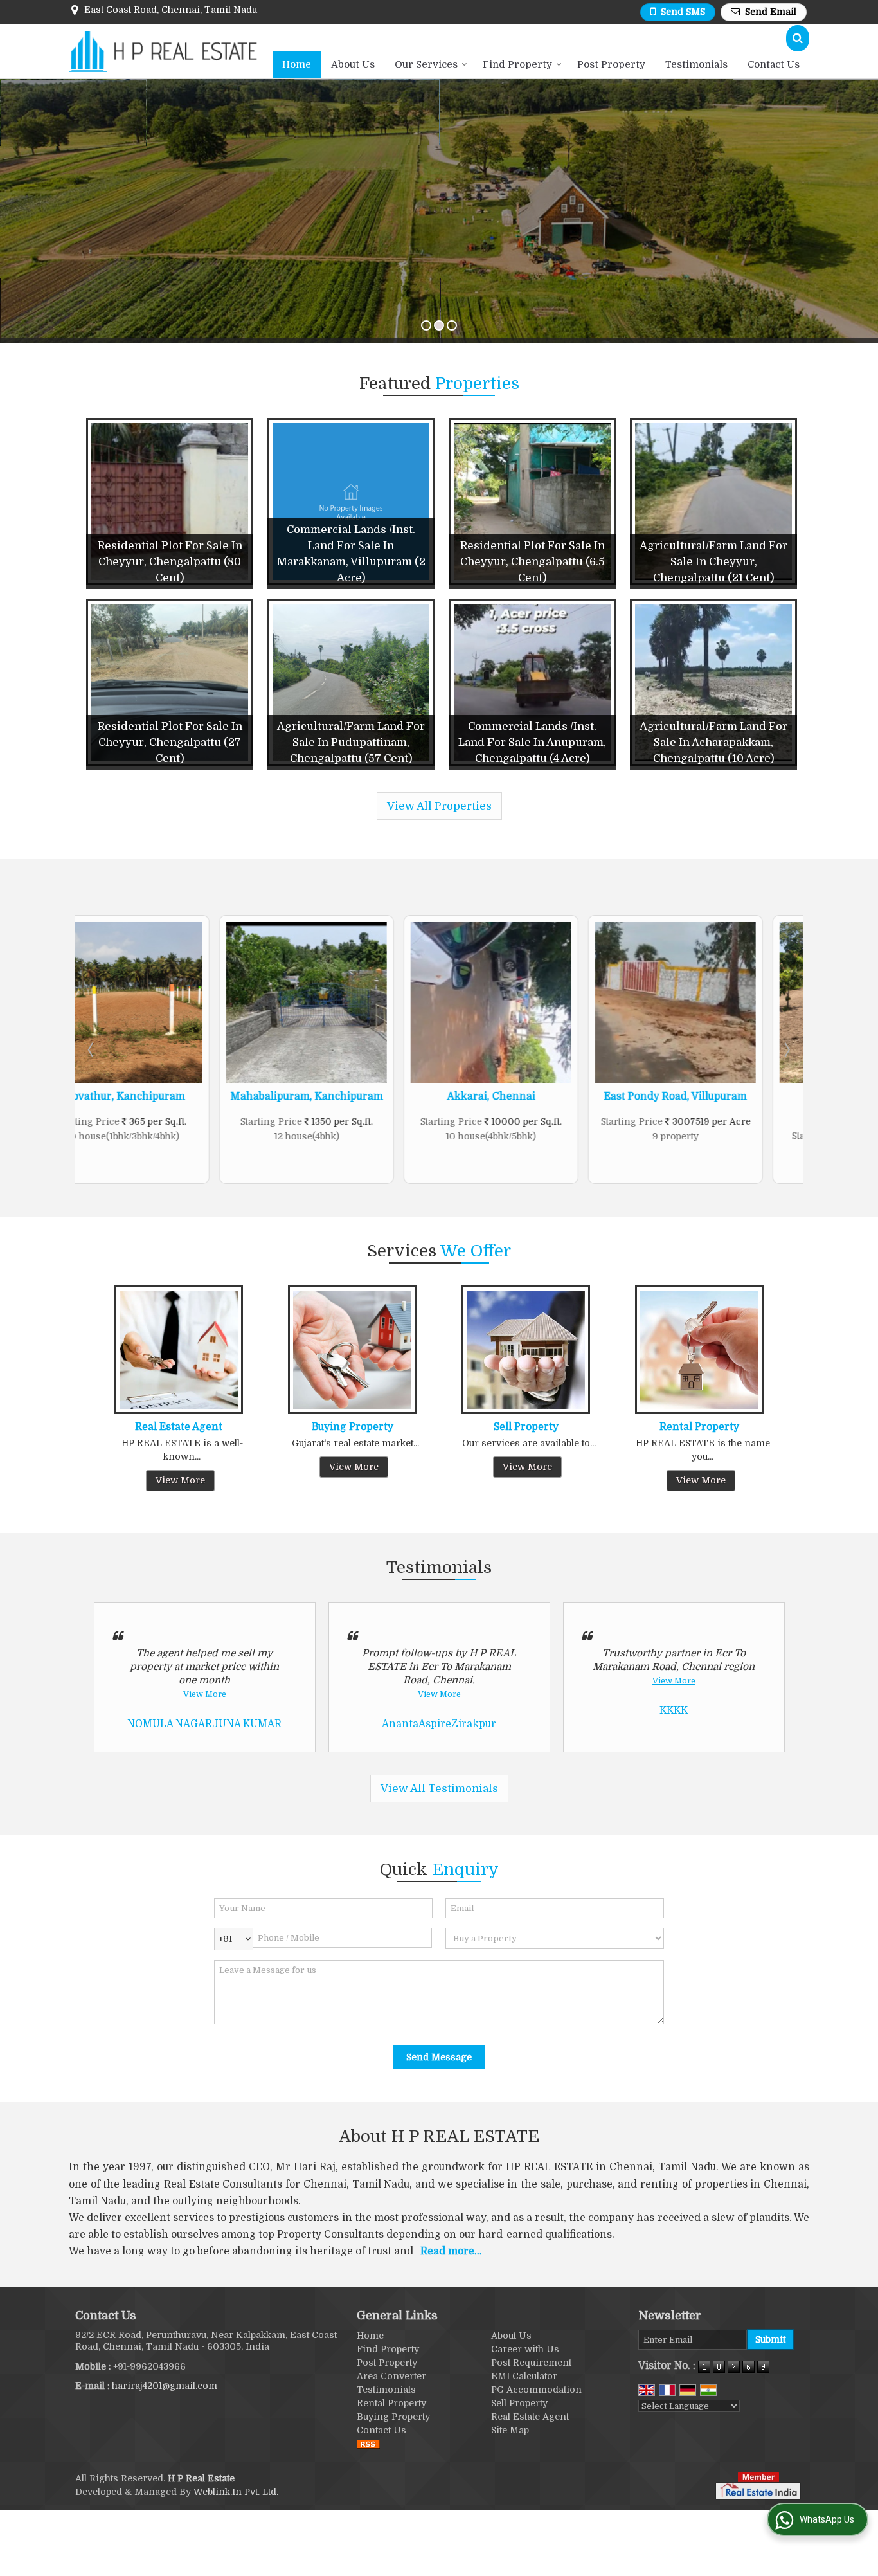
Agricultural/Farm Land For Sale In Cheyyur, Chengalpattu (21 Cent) (713, 562)
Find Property (517, 64)
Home (297, 64)
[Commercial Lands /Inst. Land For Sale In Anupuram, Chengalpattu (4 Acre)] (532, 682)
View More (180, 1480)
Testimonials (696, 64)
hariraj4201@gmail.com (165, 2386)
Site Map (510, 2430)
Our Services (426, 64)
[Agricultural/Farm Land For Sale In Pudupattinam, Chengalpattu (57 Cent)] (351, 682)
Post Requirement (531, 2363)
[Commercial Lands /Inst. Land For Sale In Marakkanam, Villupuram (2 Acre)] (351, 502)
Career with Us (525, 2349)
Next (786, 1049)
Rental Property (699, 1427)
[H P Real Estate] (163, 51)
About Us (353, 64)
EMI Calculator (524, 2376)
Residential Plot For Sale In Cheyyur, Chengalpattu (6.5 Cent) (533, 562)
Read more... (451, 2251)
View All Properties (439, 806)
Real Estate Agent (179, 1427)
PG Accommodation (536, 2390)
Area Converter (391, 2376)
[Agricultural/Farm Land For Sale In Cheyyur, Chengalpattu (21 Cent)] (713, 502)
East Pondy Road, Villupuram (532, 1096)
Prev (92, 1049)
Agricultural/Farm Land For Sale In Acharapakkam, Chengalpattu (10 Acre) (713, 742)
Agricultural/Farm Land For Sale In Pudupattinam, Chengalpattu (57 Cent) (351, 742)
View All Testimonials (439, 1789)
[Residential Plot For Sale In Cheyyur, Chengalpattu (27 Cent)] (170, 682)
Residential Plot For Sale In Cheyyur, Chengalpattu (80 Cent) (170, 562)
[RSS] (368, 2444)
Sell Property (526, 1427)
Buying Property (353, 1427)
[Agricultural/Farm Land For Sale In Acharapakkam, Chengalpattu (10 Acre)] (713, 682)
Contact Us (774, 64)
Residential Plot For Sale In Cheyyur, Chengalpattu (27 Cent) (170, 742)
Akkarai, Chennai (347, 1096)
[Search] (798, 38)
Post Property (611, 64)
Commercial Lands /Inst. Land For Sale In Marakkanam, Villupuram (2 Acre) (351, 554)
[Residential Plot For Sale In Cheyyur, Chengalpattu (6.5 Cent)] (532, 502)
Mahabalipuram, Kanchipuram (163, 1096)
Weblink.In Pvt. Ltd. (236, 2492)
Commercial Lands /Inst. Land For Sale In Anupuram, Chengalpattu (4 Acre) (532, 742)
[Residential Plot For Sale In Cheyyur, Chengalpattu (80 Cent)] (170, 502)
